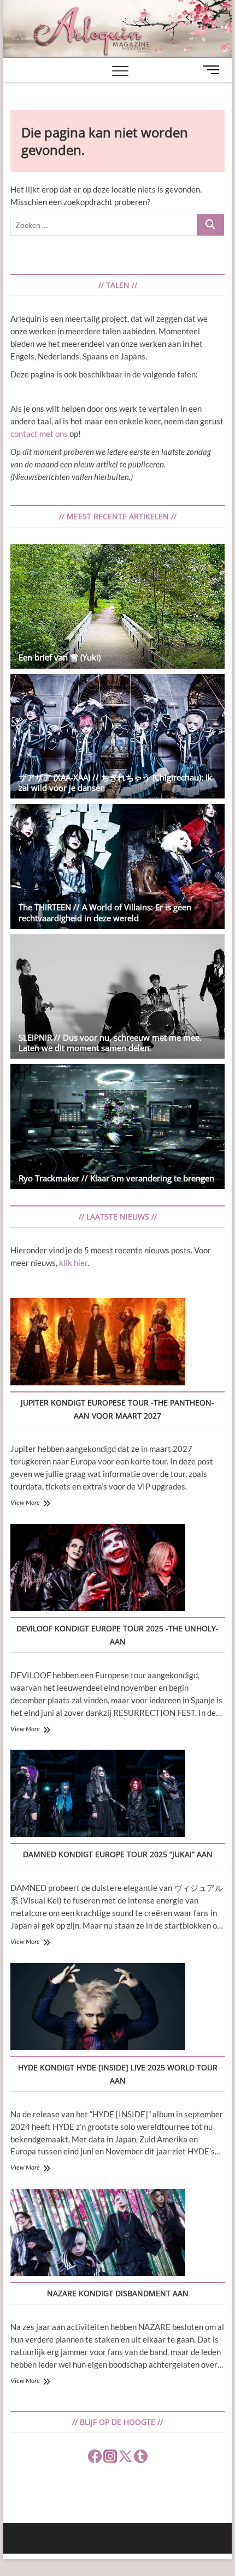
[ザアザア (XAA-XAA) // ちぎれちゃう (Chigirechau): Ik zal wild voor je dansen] (117, 737)
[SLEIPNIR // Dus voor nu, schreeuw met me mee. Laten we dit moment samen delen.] (117, 997)
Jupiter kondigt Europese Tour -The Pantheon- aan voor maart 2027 (117, 1409)
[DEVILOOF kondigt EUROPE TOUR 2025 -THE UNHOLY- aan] (98, 1569)
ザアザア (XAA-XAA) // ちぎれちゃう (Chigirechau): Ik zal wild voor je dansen (115, 782)
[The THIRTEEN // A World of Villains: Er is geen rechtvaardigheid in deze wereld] (117, 866)
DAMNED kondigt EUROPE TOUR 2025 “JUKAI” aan (118, 1854)
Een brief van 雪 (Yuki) (60, 657)
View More (25, 1502)
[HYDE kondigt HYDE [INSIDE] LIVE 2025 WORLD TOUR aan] (98, 2008)
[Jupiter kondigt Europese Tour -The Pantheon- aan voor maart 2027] (98, 1343)
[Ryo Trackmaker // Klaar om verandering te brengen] (117, 1127)
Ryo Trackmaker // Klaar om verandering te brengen (116, 1178)
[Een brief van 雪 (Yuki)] (117, 606)
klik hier (73, 1263)
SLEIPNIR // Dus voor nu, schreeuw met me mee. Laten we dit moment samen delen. (110, 1043)
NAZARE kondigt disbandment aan (118, 2293)
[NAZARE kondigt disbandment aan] (98, 2234)
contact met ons (39, 434)
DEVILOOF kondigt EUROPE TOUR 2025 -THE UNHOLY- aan (117, 1635)
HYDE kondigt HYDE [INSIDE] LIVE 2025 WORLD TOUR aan (118, 2074)
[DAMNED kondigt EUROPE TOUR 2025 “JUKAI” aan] (98, 1795)
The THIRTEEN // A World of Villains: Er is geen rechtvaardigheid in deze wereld (105, 912)
